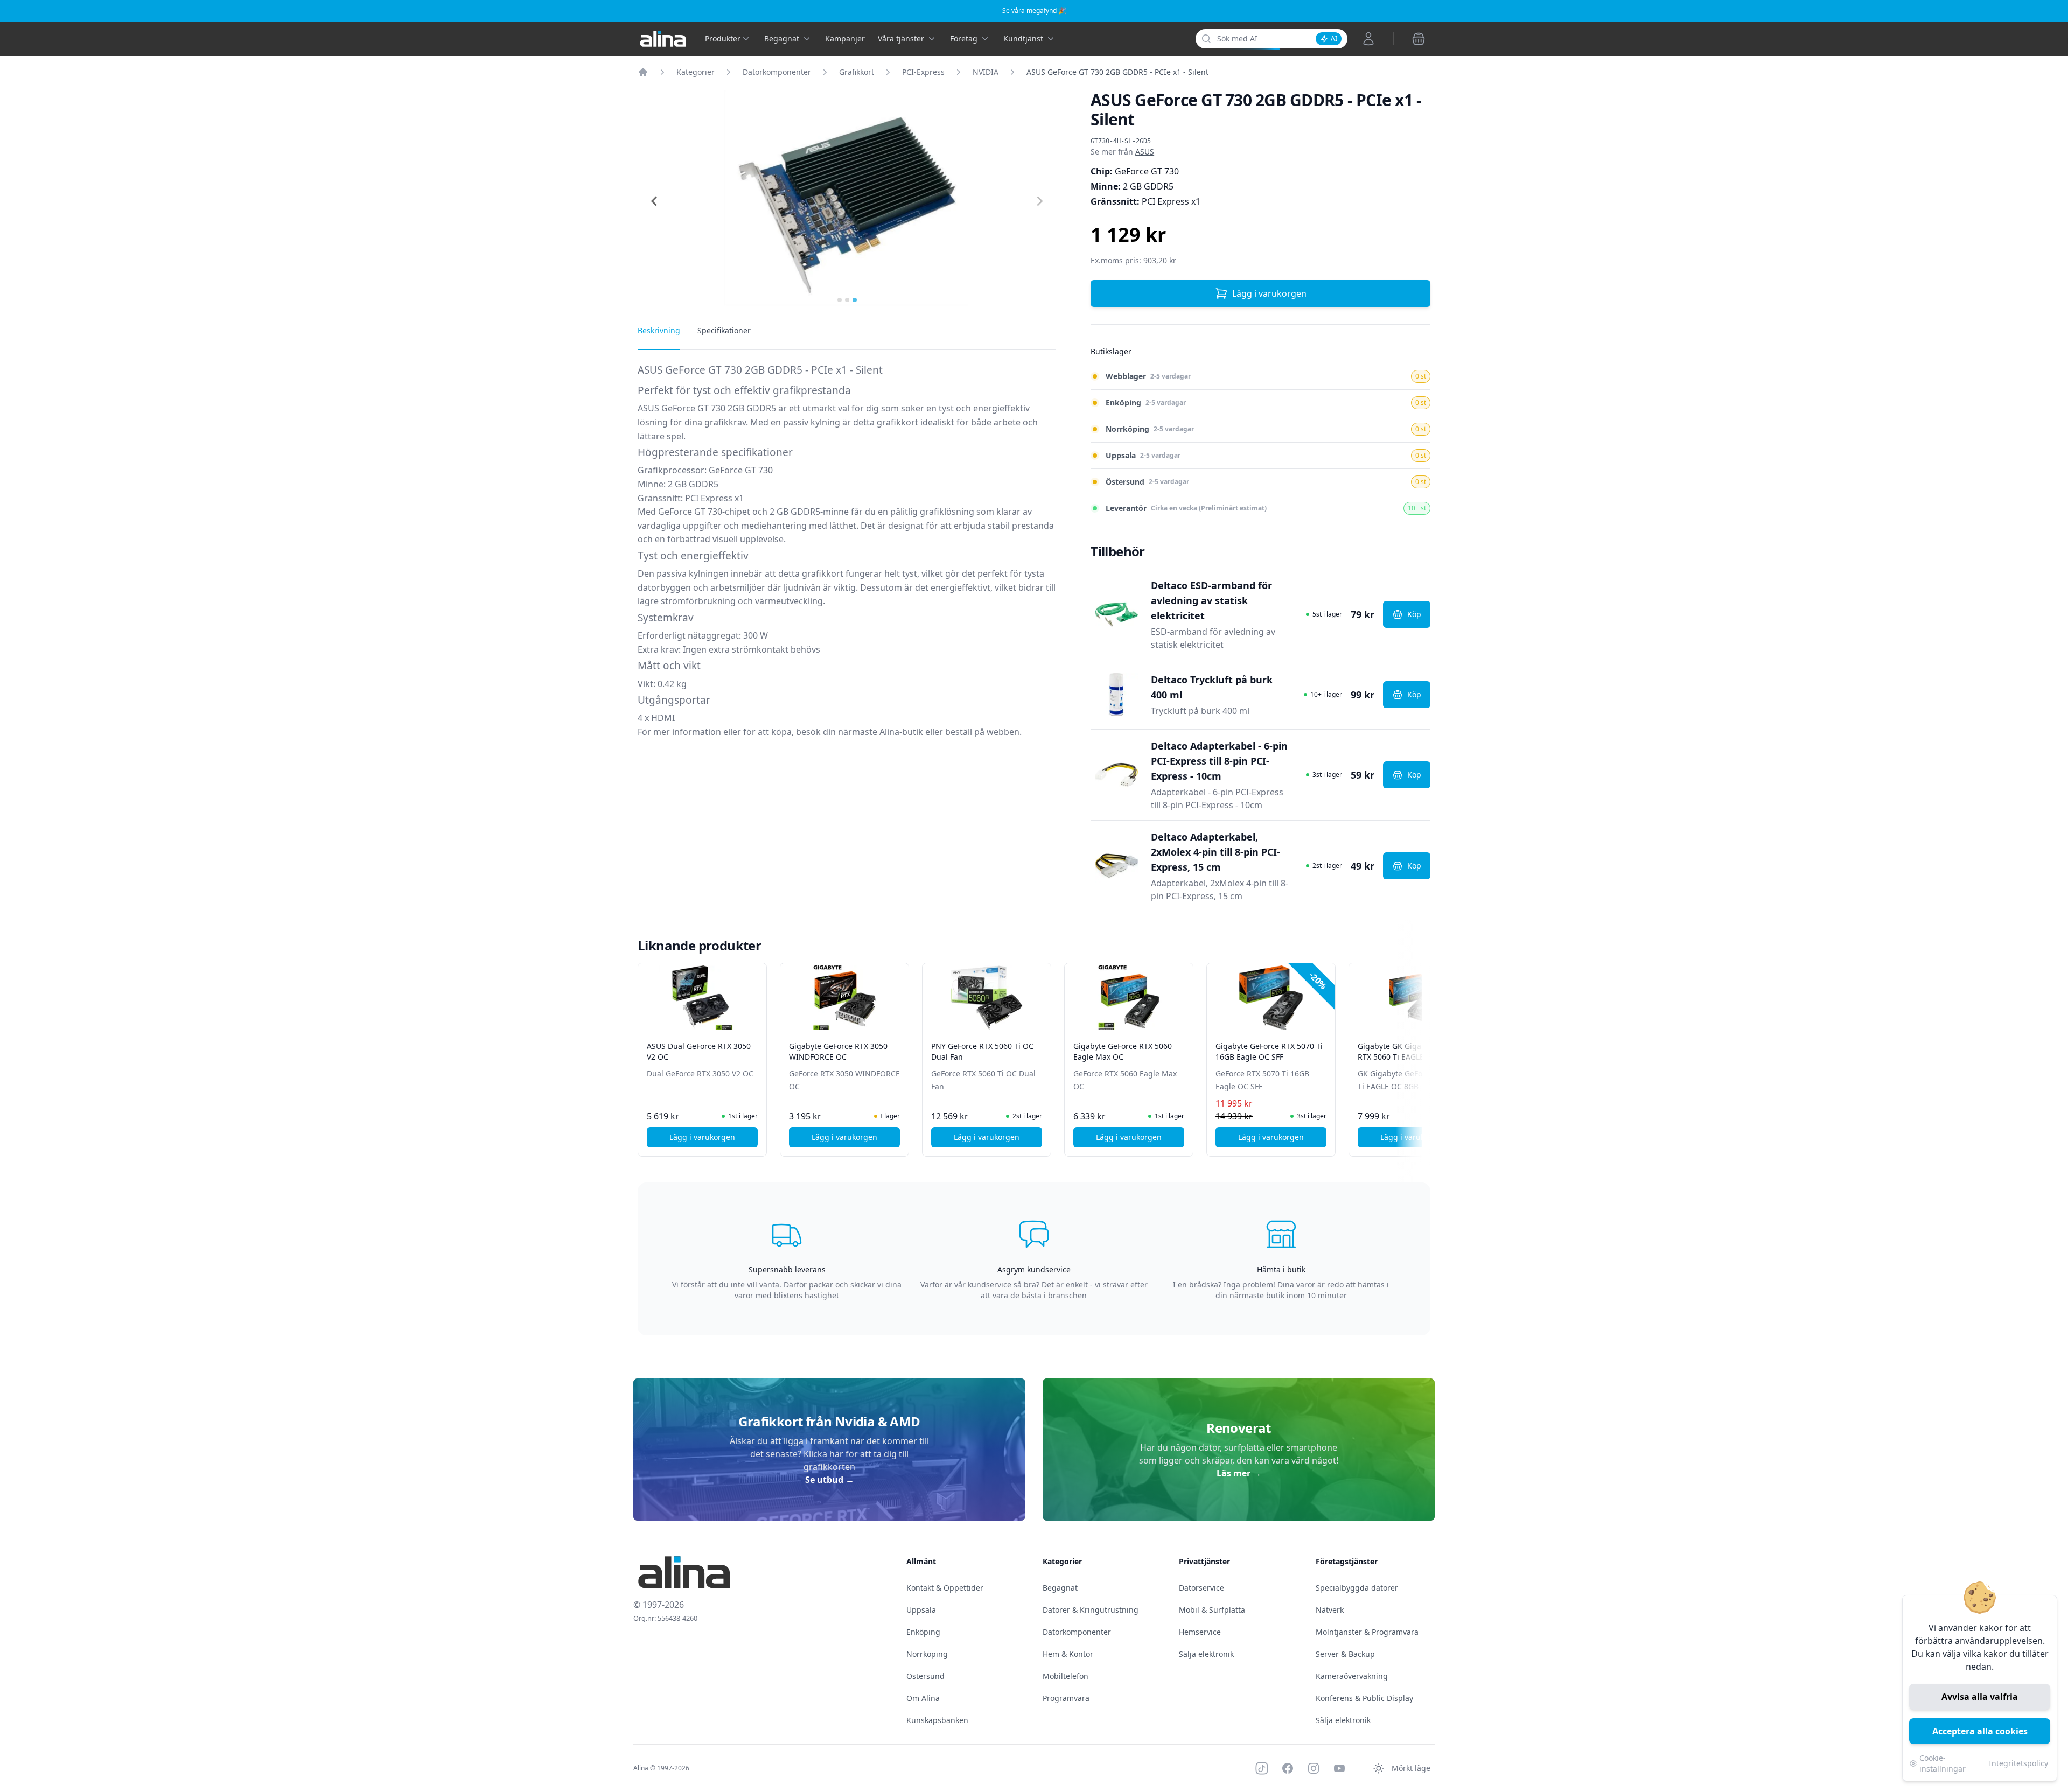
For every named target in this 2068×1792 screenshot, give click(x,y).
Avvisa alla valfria (1980, 1697)
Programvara (1066, 1698)
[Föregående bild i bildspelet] (647, 1052)
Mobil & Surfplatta (1212, 1610)
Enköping (923, 1632)
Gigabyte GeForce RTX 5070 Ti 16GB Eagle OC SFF (1269, 1051)
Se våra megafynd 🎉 (1034, 10)
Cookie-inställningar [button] (1943, 1763)
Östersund (925, 1676)
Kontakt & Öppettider (945, 1588)
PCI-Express (923, 72)
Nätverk (1330, 1610)
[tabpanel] (847, 554)
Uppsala (921, 1610)
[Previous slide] (655, 201)
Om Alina (923, 1698)
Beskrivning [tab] (659, 330)
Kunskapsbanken (937, 1720)
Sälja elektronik (1206, 1654)
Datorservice (1201, 1588)
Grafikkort (857, 72)
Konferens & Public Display (1364, 1698)
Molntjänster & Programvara (1367, 1632)
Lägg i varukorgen (1269, 293)
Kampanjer (845, 38)
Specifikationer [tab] (724, 330)
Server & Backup (1345, 1654)
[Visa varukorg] (1419, 39)
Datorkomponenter (777, 72)
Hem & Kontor (1068, 1654)
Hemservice (1200, 1632)
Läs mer (1239, 1473)
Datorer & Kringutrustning (1091, 1610)
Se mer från (1122, 152)
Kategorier (696, 72)
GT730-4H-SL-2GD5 (1121, 141)
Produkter (723, 38)
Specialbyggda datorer (1357, 1588)
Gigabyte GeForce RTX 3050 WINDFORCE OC (838, 1051)
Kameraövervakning (1352, 1676)
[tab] (840, 300)
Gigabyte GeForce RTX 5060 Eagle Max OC (1123, 1051)
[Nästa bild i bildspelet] (1421, 1052)
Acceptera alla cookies (1980, 1731)
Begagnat (1060, 1588)
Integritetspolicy (2018, 1763)
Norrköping (927, 1654)
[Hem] (643, 72)
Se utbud (830, 1480)
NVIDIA (986, 72)
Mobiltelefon (1066, 1676)
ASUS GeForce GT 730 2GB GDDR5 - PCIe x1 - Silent (1117, 72)
